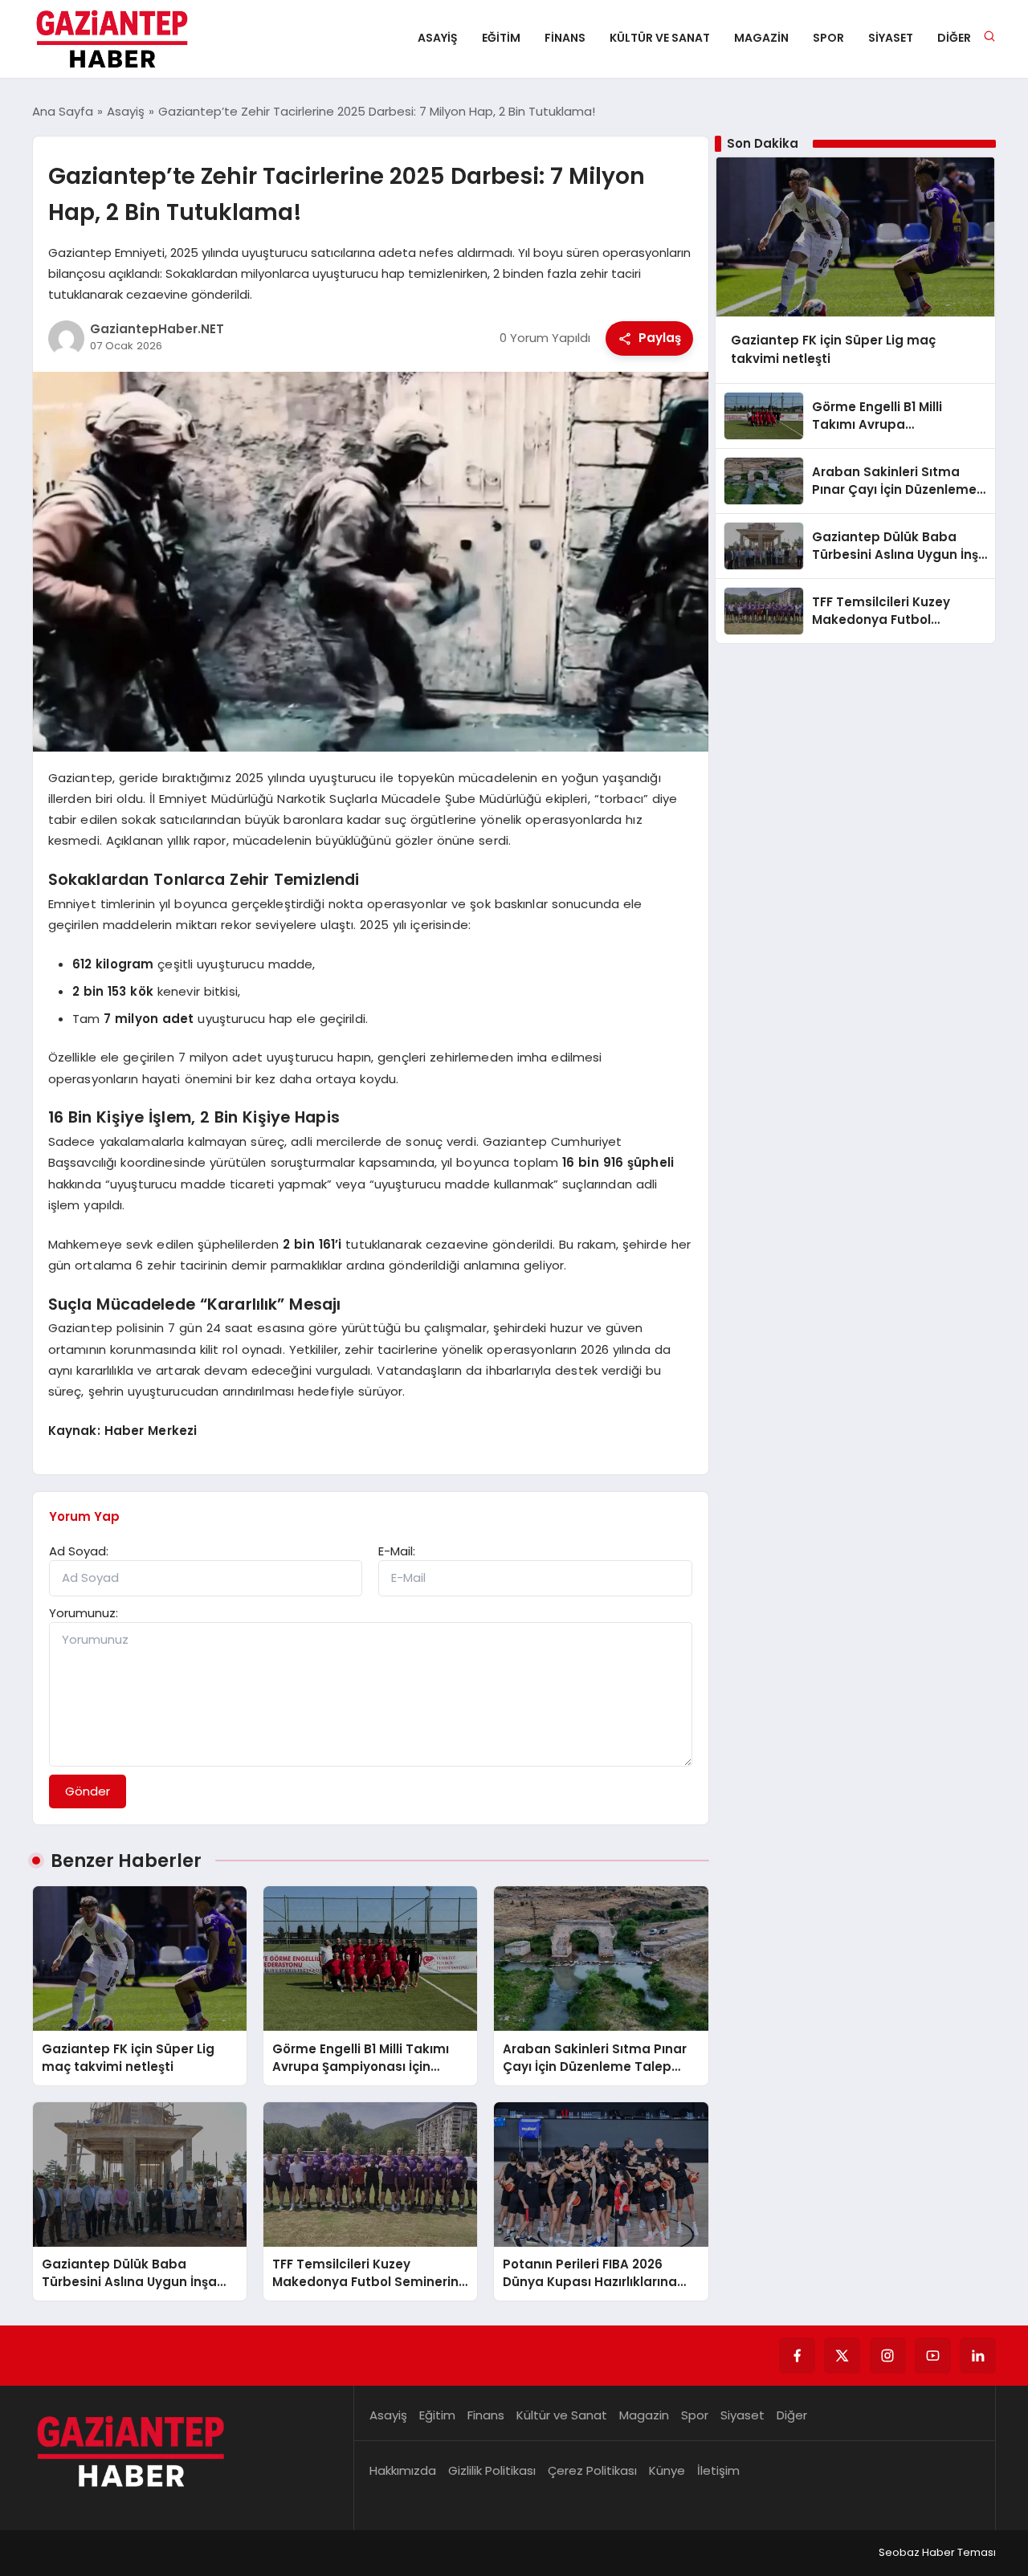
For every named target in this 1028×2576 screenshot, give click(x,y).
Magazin (761, 38)
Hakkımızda (403, 2470)
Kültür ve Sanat (660, 38)
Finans (565, 38)
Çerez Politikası (592, 2470)
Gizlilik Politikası (492, 2470)
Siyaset (891, 38)
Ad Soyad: (79, 1551)
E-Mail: (397, 1551)
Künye (667, 2470)
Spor (828, 38)
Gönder (88, 1791)
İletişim (718, 2470)
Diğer (954, 38)
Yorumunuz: (84, 1613)
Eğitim (501, 38)
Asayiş (438, 38)
